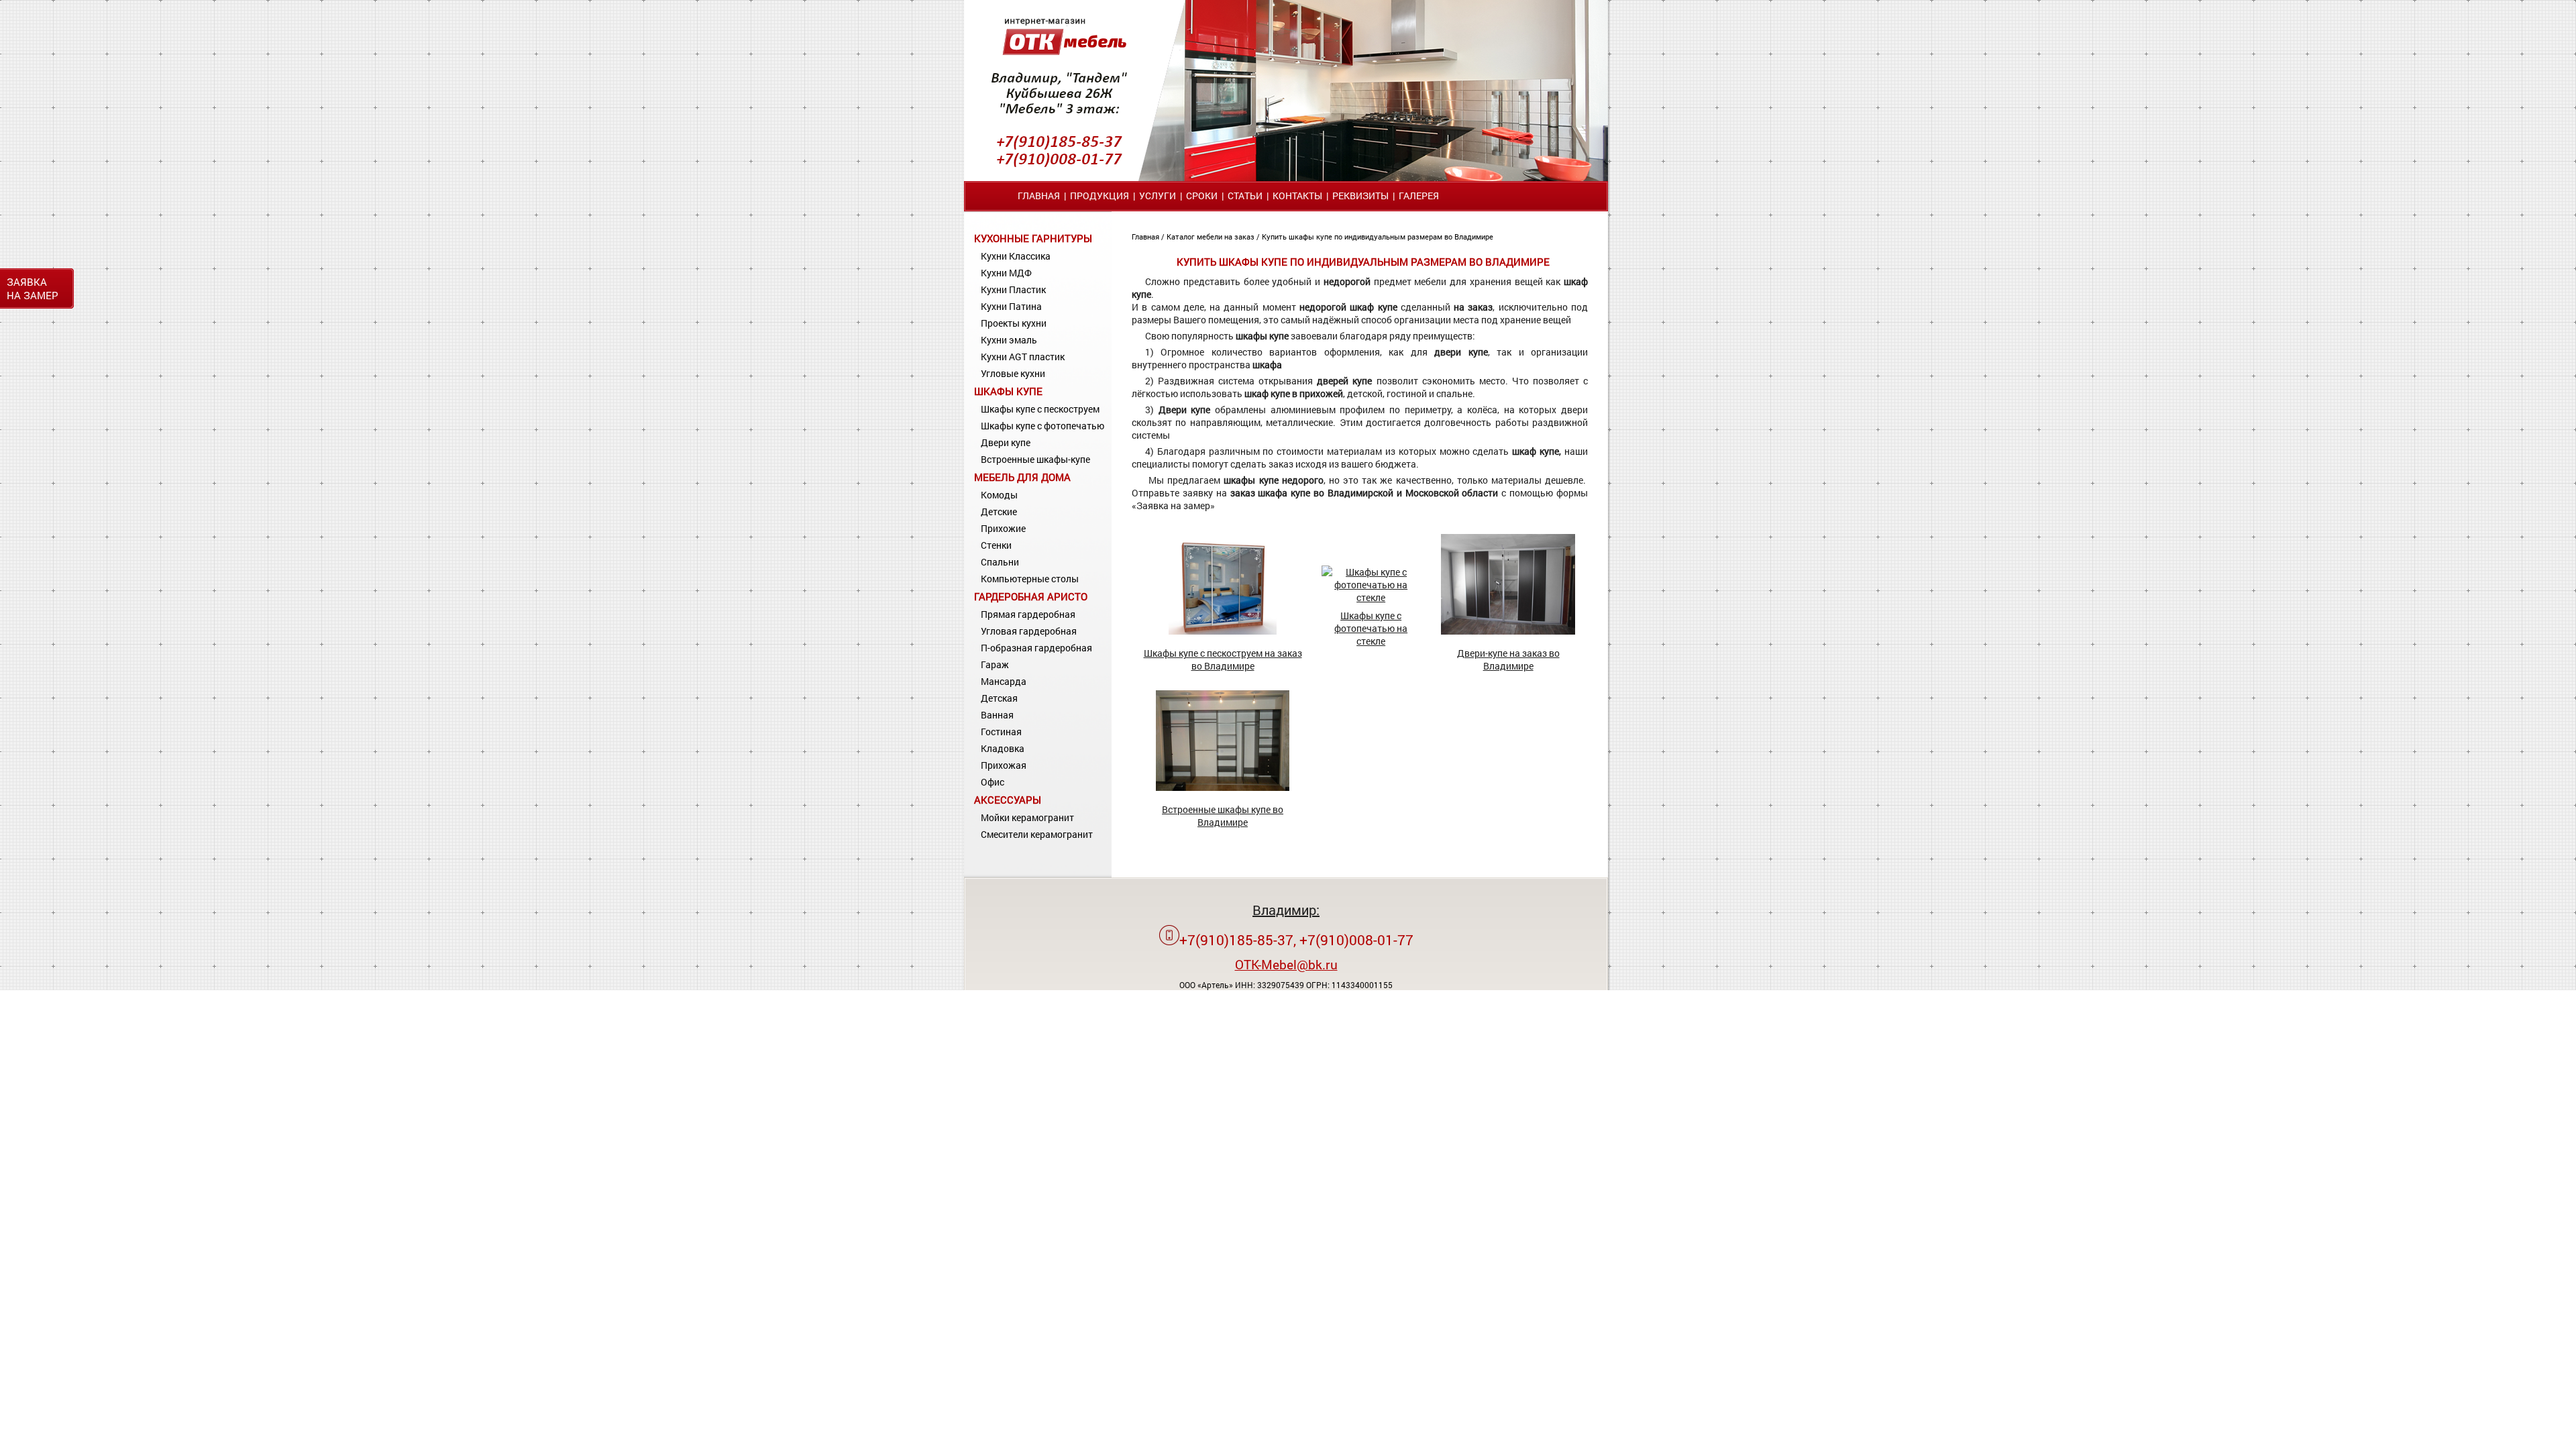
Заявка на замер (33, 288)
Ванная (997, 715)
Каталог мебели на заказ (1212, 236)
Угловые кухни (1013, 373)
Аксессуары (1008, 800)
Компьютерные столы (1030, 579)
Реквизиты (1360, 196)
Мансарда (1004, 681)
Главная (1039, 196)
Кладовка (1003, 748)
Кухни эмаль (1009, 340)
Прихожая (1004, 765)
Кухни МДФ (1006, 273)
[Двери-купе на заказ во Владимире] (1508, 631)
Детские (999, 512)
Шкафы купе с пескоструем (1040, 409)
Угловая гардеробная (1029, 631)
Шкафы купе (1008, 391)
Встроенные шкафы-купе (1035, 459)
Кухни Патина (1011, 306)
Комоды (999, 495)
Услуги (1158, 196)
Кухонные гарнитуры (1033, 238)
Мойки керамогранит (1027, 817)
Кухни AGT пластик (1023, 357)
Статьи (1245, 196)
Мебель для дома (1022, 477)
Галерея (1419, 196)
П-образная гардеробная (1036, 648)
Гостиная (1001, 732)
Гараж (995, 664)
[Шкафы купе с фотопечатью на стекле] (1371, 597)
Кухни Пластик (1013, 289)
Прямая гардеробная (1028, 614)
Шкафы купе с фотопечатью (1042, 426)
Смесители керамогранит (1037, 834)
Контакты (1297, 196)
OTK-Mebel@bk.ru (1286, 964)
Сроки (1202, 196)
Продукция (1099, 196)
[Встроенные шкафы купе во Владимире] (1223, 787)
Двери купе (1006, 442)
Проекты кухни (1014, 323)
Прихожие (1003, 528)
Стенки (996, 545)
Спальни (1000, 562)
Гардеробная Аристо (1031, 596)
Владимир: (1286, 910)
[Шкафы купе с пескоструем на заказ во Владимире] (1223, 631)
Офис (992, 782)
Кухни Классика (1016, 256)
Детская (999, 698)
